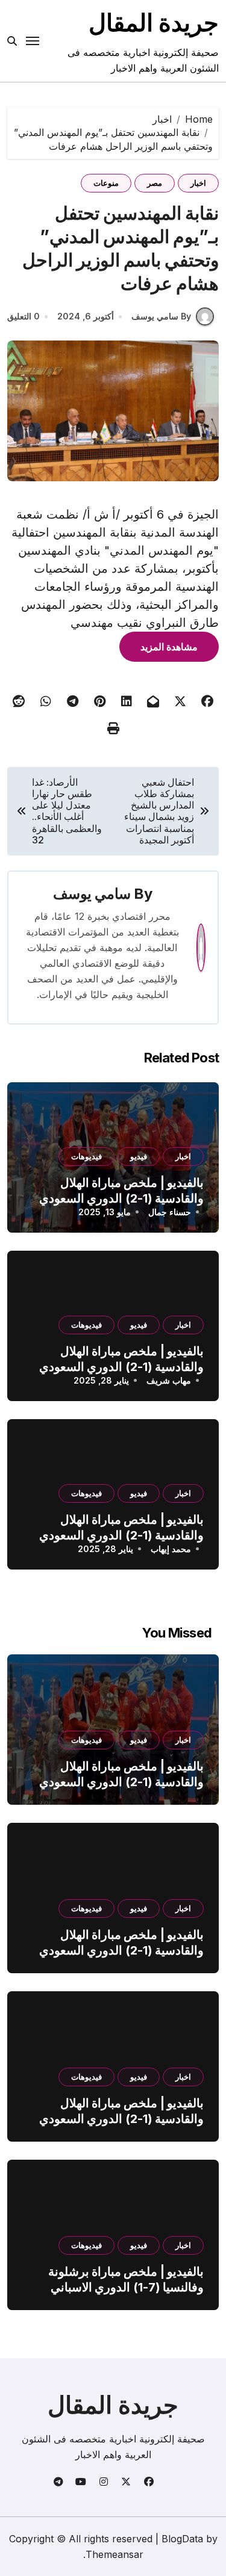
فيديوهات (86, 1156)
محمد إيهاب (171, 1549)
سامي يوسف (92, 894)
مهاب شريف (169, 1380)
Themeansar (115, 2554)
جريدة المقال (154, 23)
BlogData (182, 2539)
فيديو (139, 1156)
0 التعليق (24, 316)
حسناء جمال (170, 1212)
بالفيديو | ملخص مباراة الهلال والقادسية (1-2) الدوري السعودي (121, 1774)
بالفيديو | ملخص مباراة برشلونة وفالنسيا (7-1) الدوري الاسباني (126, 2279)
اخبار (198, 183)
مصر (155, 183)
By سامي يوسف (161, 316)
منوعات (106, 183)
